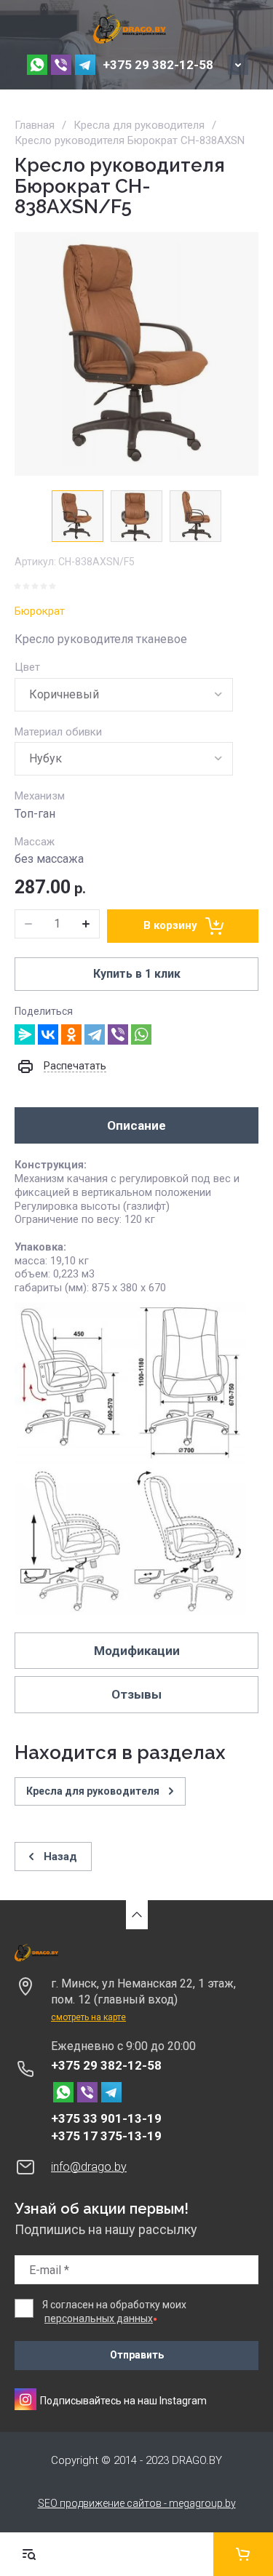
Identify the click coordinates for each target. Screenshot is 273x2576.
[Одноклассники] (71, 1034)
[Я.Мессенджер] (25, 1034)
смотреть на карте (88, 2017)
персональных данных (99, 2318)
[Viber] (118, 1034)
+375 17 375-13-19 (106, 2136)
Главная (35, 125)
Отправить (137, 2355)
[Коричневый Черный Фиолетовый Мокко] (124, 695)
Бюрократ (40, 611)
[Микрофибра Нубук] (124, 759)
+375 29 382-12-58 (158, 65)
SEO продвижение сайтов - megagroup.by (137, 2503)
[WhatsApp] (141, 1034)
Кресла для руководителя (139, 125)
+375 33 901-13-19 (106, 2118)
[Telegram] (95, 1034)
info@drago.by (89, 2167)
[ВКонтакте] (48, 1034)
